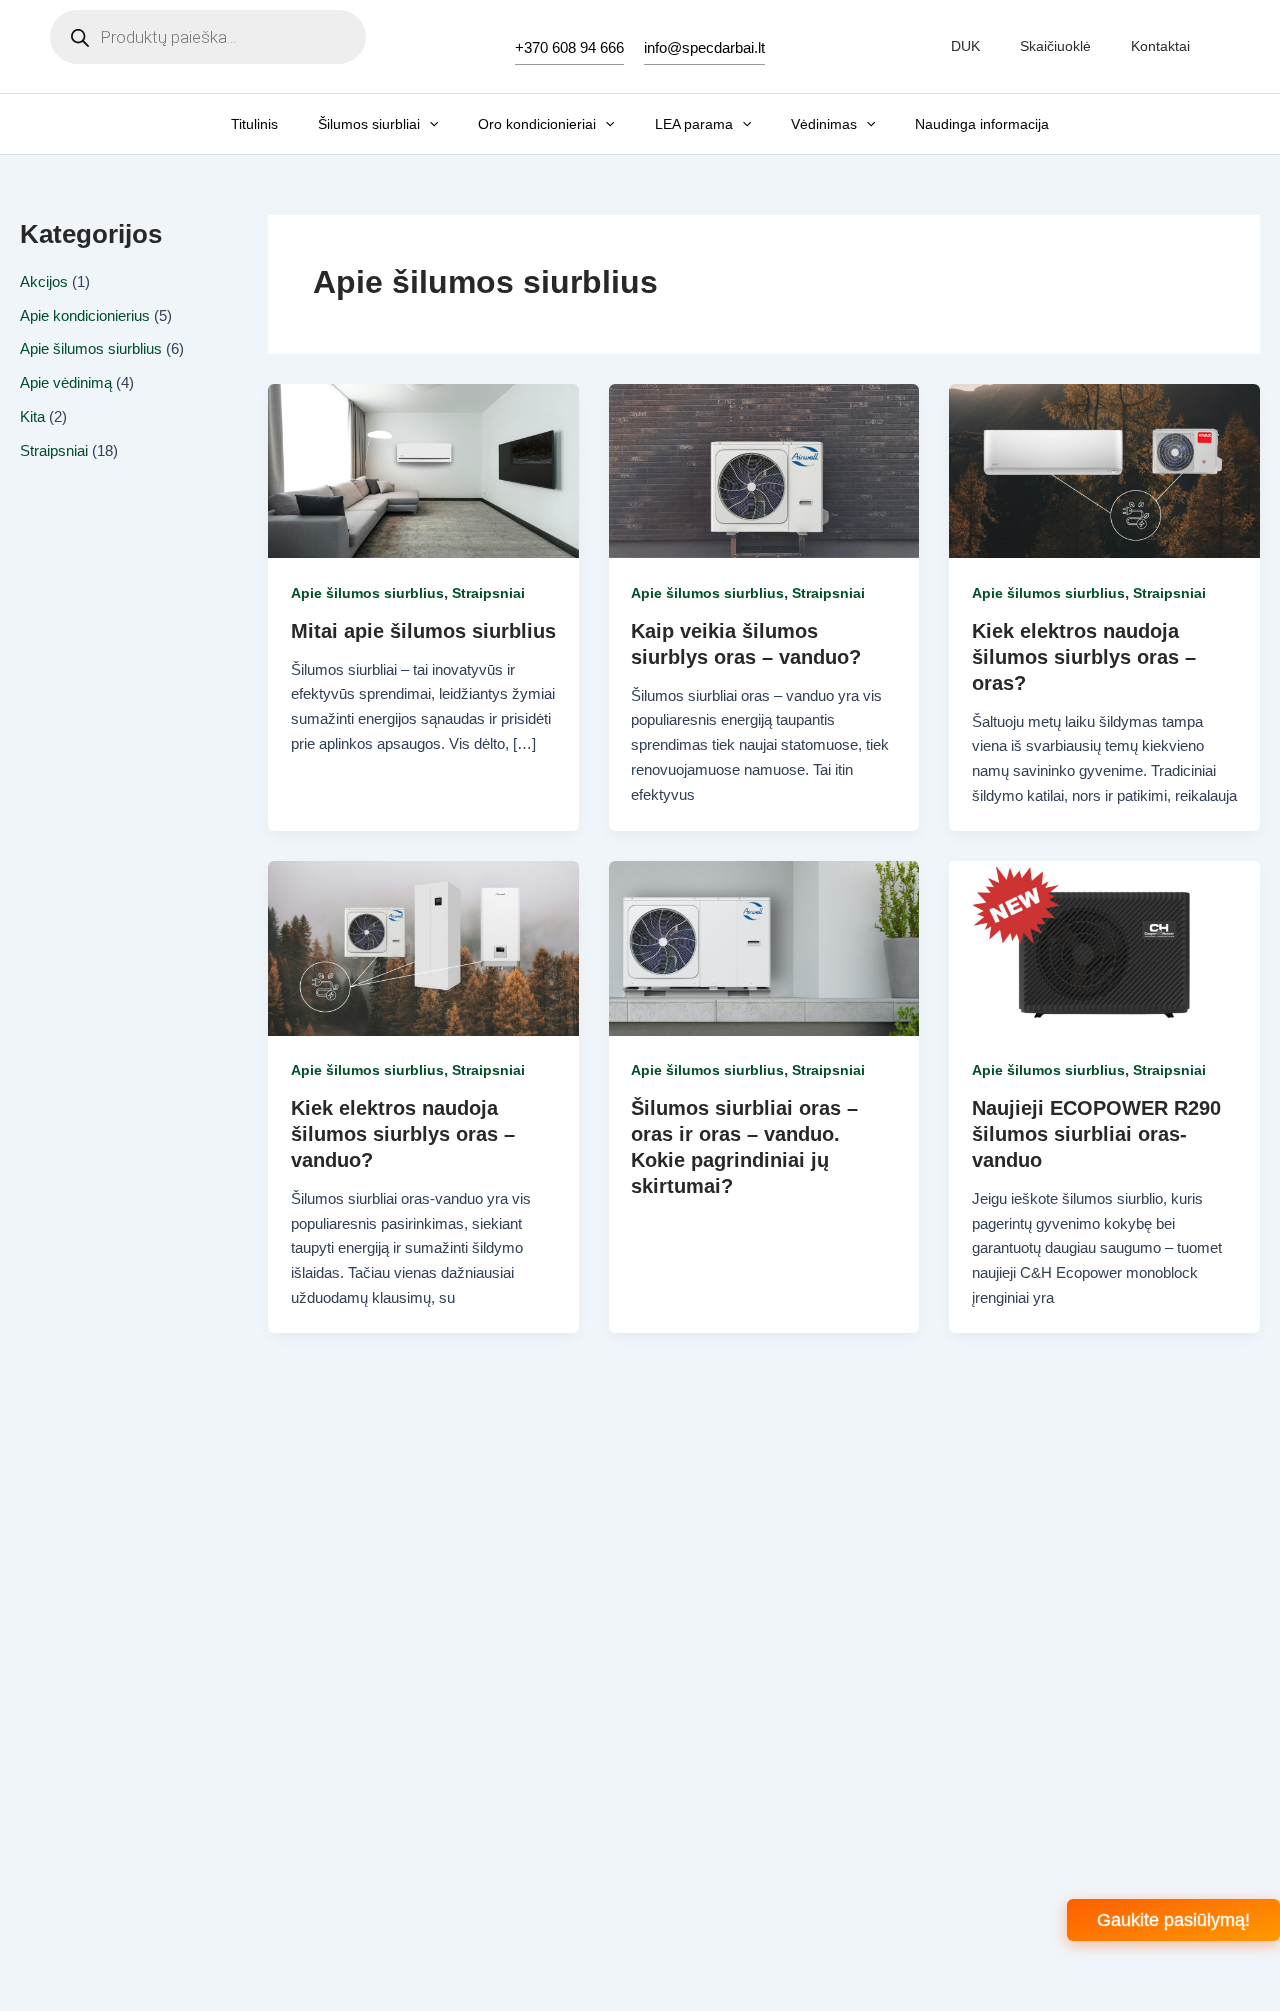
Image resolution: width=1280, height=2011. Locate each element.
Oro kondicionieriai (537, 124)
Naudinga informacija (982, 124)
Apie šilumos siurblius (91, 348)
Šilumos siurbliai (369, 124)
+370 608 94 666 (569, 47)
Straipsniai (54, 450)
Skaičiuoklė (1055, 46)
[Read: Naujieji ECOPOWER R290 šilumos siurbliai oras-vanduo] (1104, 946)
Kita (32, 416)
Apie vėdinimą (66, 382)
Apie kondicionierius (85, 315)
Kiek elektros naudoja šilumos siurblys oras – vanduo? (403, 1134)
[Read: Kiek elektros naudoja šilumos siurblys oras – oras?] (1104, 469)
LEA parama (694, 124)
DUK (965, 46)
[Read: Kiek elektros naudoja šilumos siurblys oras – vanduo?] (423, 946)
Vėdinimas (824, 124)
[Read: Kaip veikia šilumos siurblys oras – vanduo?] (764, 469)
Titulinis (254, 124)
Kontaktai (1160, 46)
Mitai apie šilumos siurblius (423, 631)
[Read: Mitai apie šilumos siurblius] (423, 469)
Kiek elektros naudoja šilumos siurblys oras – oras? (1084, 657)
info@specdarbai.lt (704, 47)
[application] (429, 124)
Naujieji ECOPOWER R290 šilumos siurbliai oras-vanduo (1096, 1134)
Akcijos (44, 281)
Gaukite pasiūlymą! (1173, 1920)
